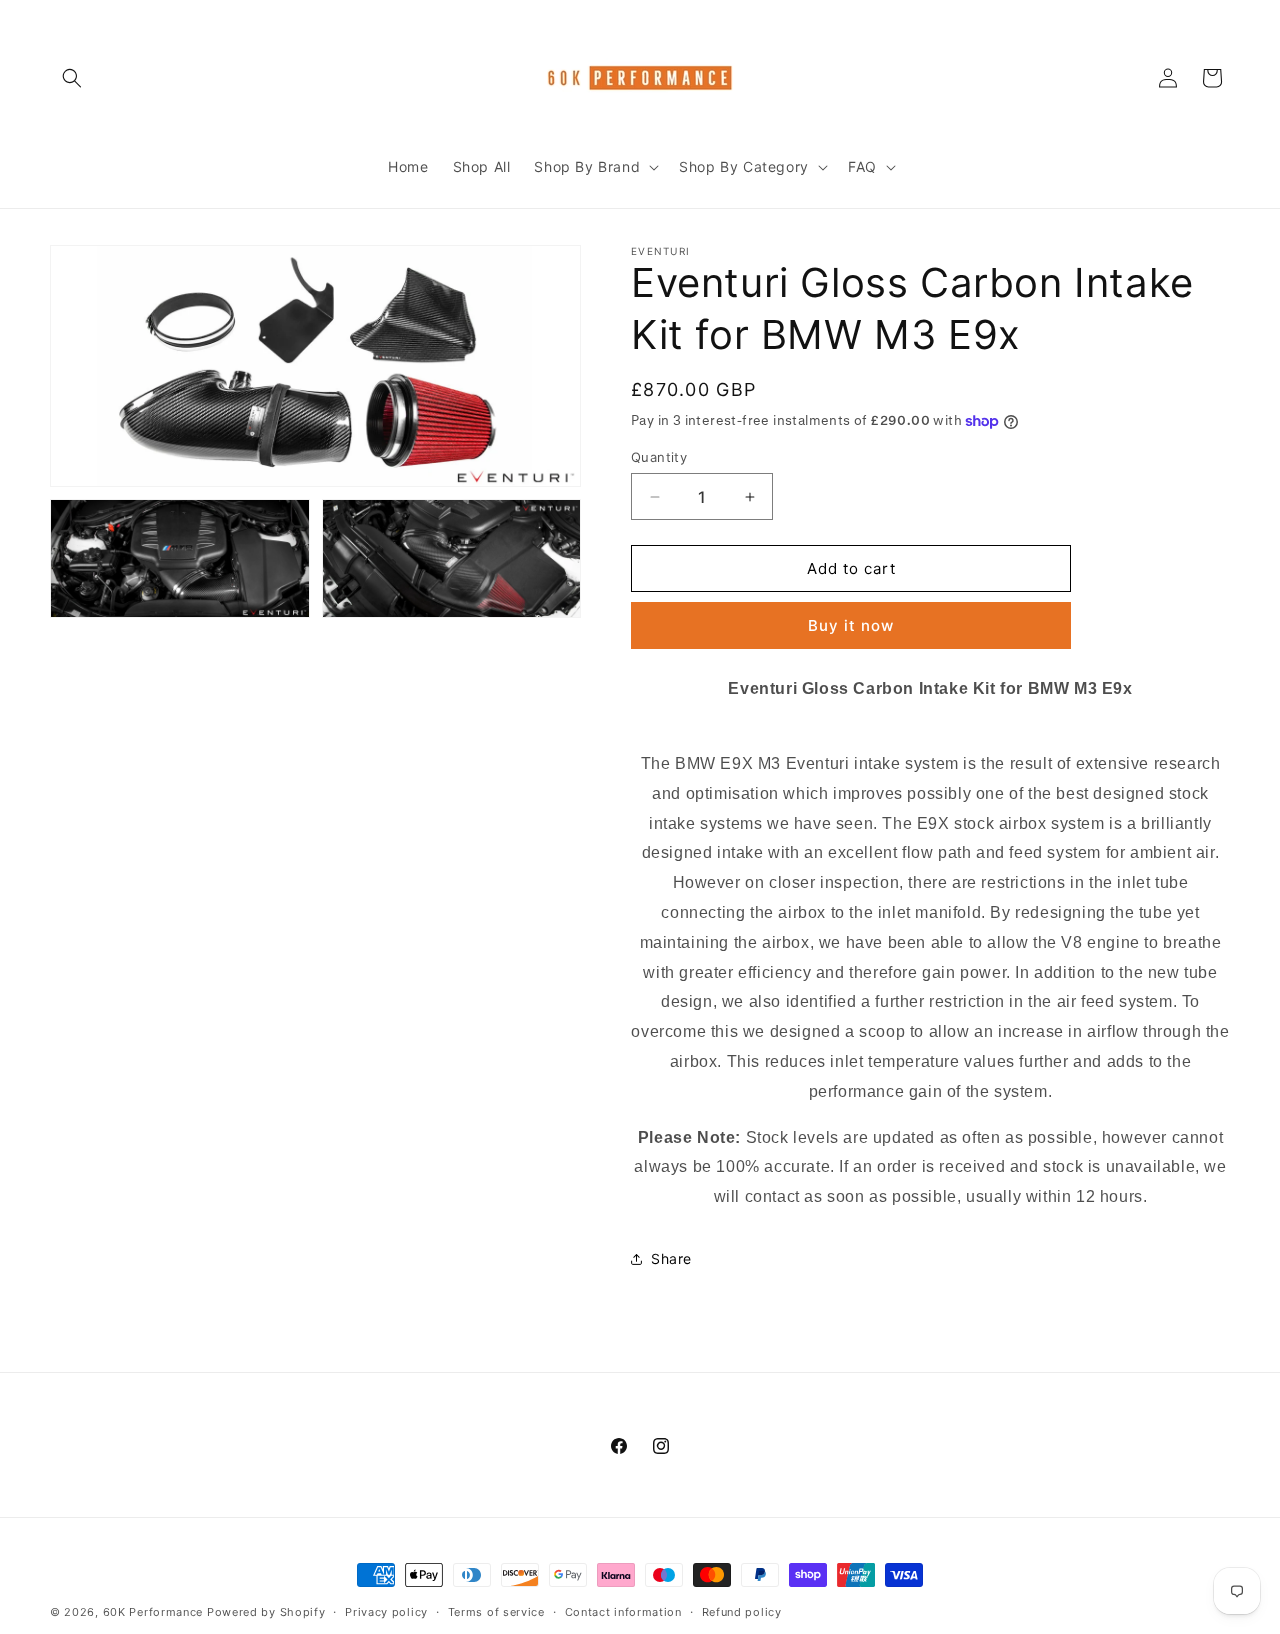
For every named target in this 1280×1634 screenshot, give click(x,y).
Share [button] (671, 1258)
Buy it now (851, 625)
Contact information (623, 1612)
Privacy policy (386, 1612)
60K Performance (153, 1612)
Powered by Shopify (266, 1612)
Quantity (659, 457)
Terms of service (496, 1612)
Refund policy (742, 1612)
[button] (72, 78)
